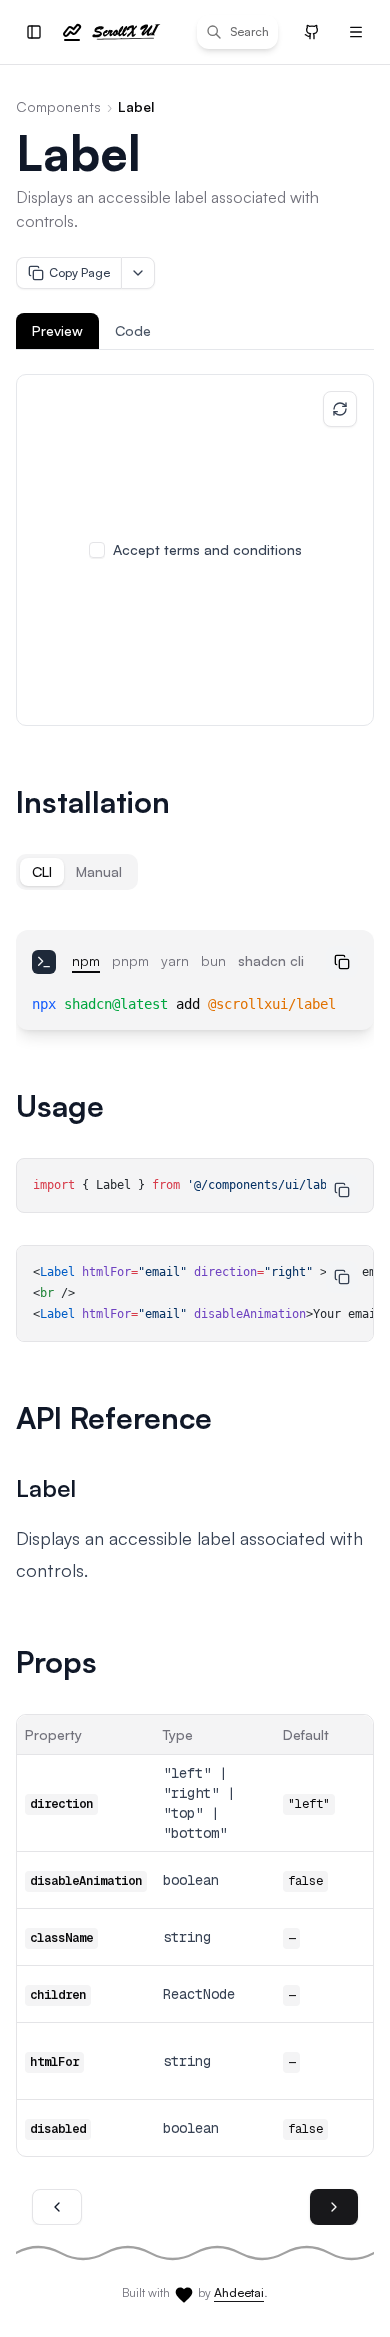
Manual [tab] (99, 871)
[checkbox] (97, 550)
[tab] (57, 331)
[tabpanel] (195, 550)
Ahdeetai (239, 2292)
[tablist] (195, 331)
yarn (175, 960)
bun (213, 960)
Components (58, 106)
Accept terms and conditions (207, 550)
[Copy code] (342, 962)
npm (86, 960)
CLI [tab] (42, 871)
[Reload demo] (340, 409)
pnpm (130, 960)
